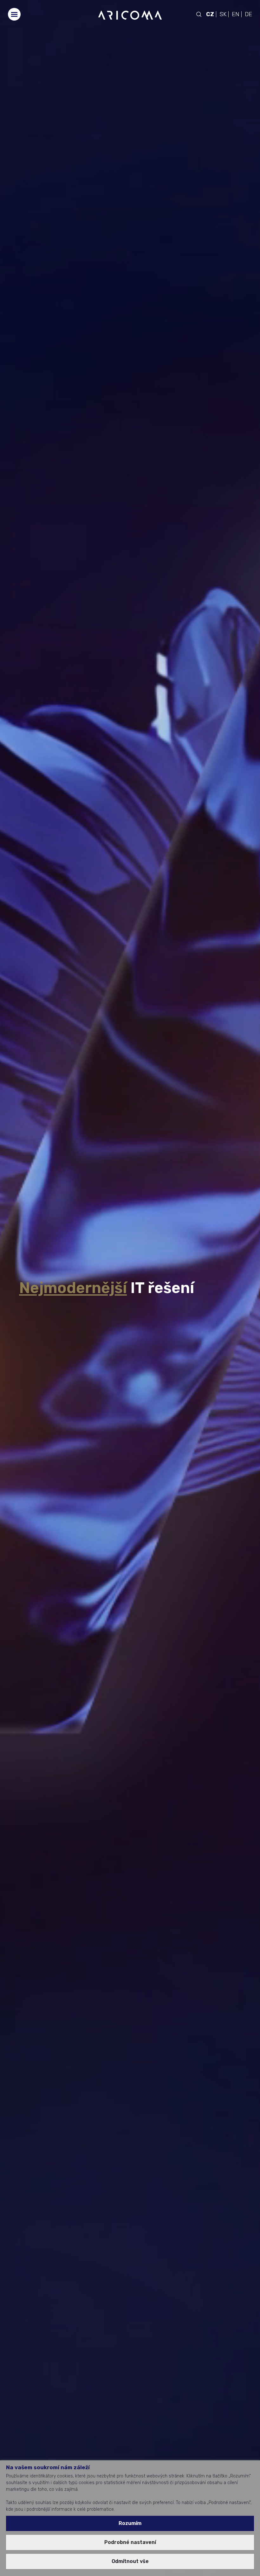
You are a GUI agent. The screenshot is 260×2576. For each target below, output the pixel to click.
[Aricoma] (130, 15)
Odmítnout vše (130, 2561)
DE (248, 14)
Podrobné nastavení (130, 2542)
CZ (210, 14)
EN (236, 14)
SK (223, 14)
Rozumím (130, 2523)
